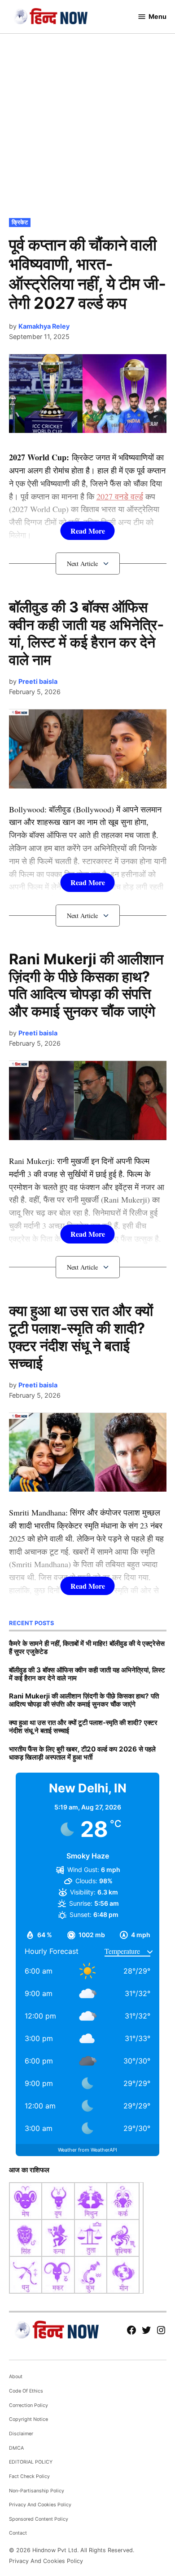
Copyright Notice (28, 2419)
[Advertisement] (87, 124)
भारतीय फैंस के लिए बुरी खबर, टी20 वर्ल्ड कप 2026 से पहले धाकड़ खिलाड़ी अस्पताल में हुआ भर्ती (82, 1753)
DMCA (16, 2448)
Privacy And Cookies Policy (40, 2505)
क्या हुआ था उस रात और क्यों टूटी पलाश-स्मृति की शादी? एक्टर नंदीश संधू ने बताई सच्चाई (81, 1337)
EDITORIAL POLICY (31, 2462)
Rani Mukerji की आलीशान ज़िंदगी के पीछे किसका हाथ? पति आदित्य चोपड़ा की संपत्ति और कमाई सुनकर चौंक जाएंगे (86, 985)
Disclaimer (21, 2434)
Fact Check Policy (29, 2476)
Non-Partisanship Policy (37, 2491)
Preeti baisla (38, 681)
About (16, 2377)
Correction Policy (28, 2405)
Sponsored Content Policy (39, 2519)
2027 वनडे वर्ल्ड (120, 496)
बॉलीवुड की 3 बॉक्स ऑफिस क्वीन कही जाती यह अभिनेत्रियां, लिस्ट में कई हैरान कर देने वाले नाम (86, 633)
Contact (18, 2533)
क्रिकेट (20, 222)
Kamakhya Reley (44, 326)
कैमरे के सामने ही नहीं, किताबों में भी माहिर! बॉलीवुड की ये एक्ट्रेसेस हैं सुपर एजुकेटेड (87, 1647)
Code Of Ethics (26, 2391)
